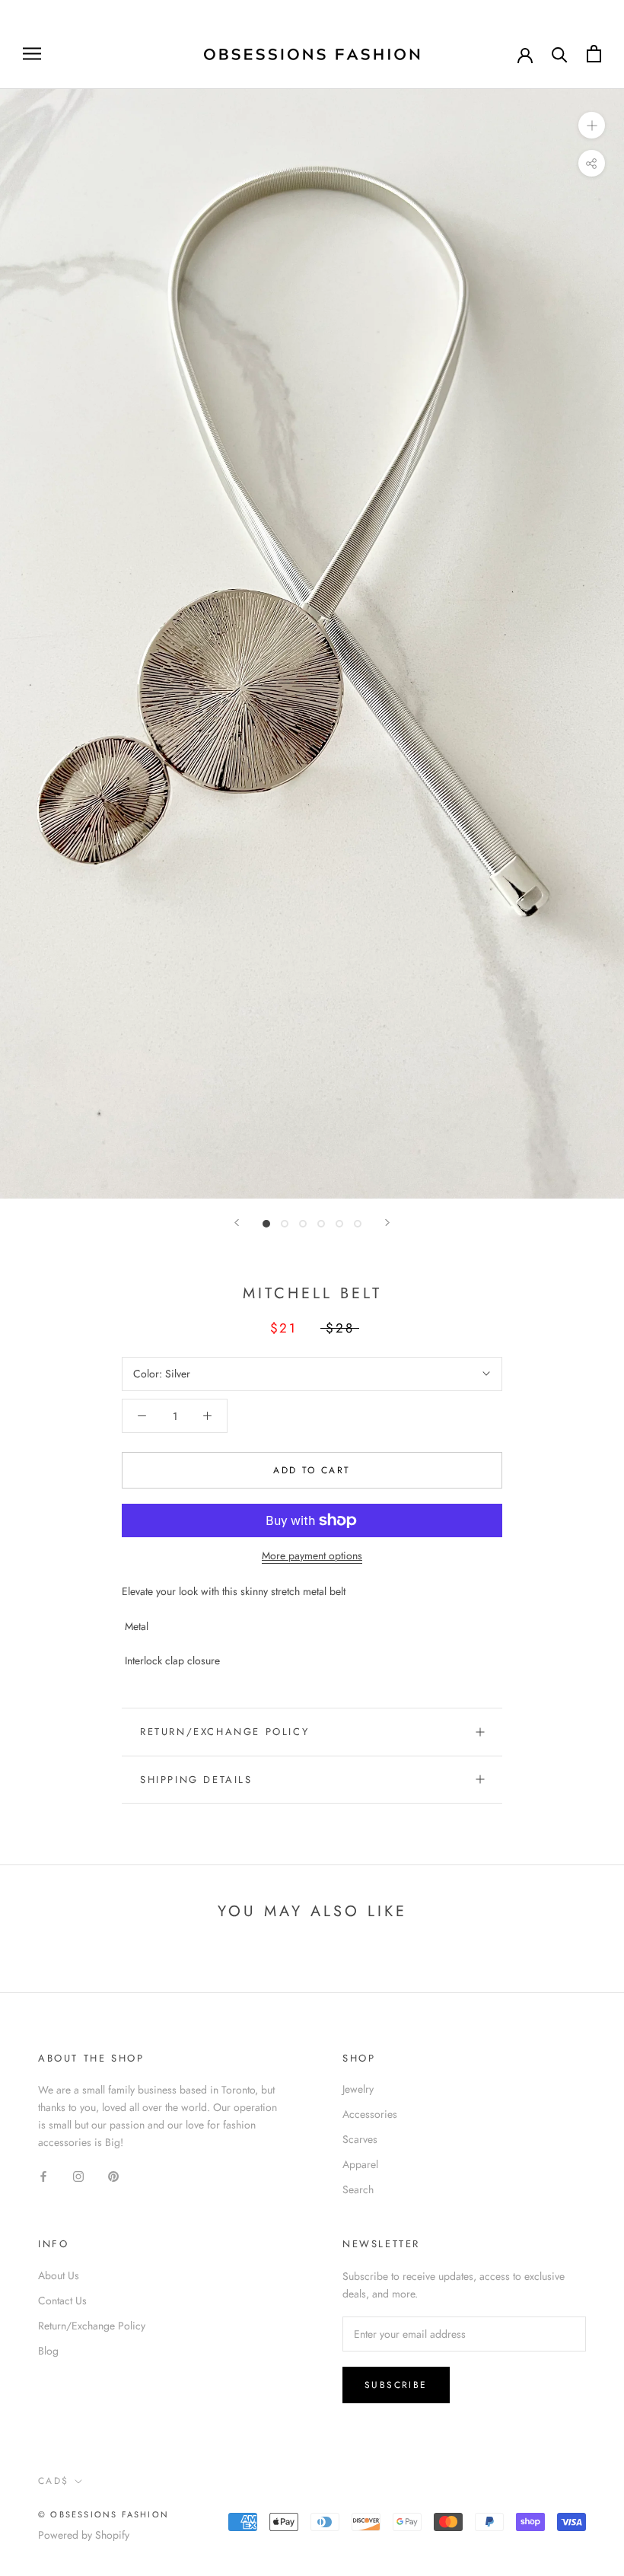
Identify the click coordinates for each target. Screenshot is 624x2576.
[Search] (560, 54)
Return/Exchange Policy (224, 1732)
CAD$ (54, 2481)
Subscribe (396, 2385)
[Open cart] (594, 54)
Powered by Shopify (84, 2535)
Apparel (360, 2164)
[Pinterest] (113, 2175)
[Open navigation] (32, 54)
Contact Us (62, 2301)
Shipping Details (196, 1780)
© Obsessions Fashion (103, 2514)
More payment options (312, 1555)
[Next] (387, 1223)
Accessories (370, 2114)
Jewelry (358, 2089)
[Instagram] (78, 2175)
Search (358, 2189)
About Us (59, 2275)
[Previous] (237, 1223)
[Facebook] (43, 2175)
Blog (48, 2351)
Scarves (360, 2139)
